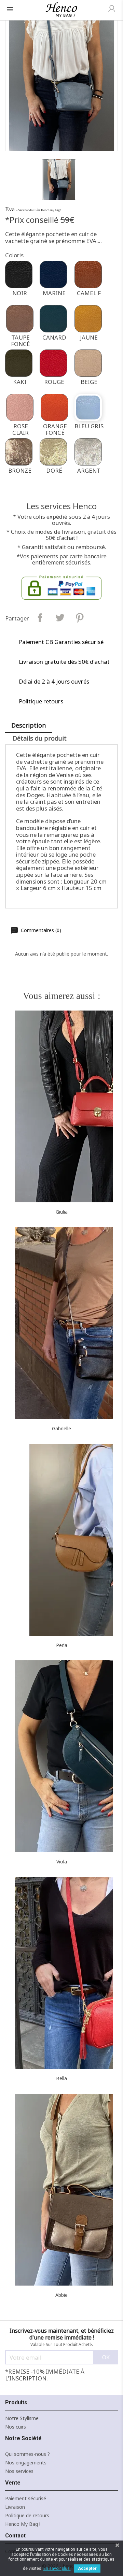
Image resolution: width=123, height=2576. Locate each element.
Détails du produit (40, 738)
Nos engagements (26, 2463)
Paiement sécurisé (26, 2498)
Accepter (87, 2568)
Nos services (19, 2471)
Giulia (62, 1212)
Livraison (15, 2507)
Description (29, 725)
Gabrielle (61, 1428)
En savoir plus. (57, 2568)
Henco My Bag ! (23, 2524)
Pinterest (79, 618)
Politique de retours (27, 2515)
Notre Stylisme (22, 2418)
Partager (40, 618)
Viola (62, 1862)
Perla (62, 1645)
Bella (61, 2078)
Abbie (61, 2295)
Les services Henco (62, 506)
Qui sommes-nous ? (28, 2454)
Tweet (60, 618)
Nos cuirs (16, 2427)
